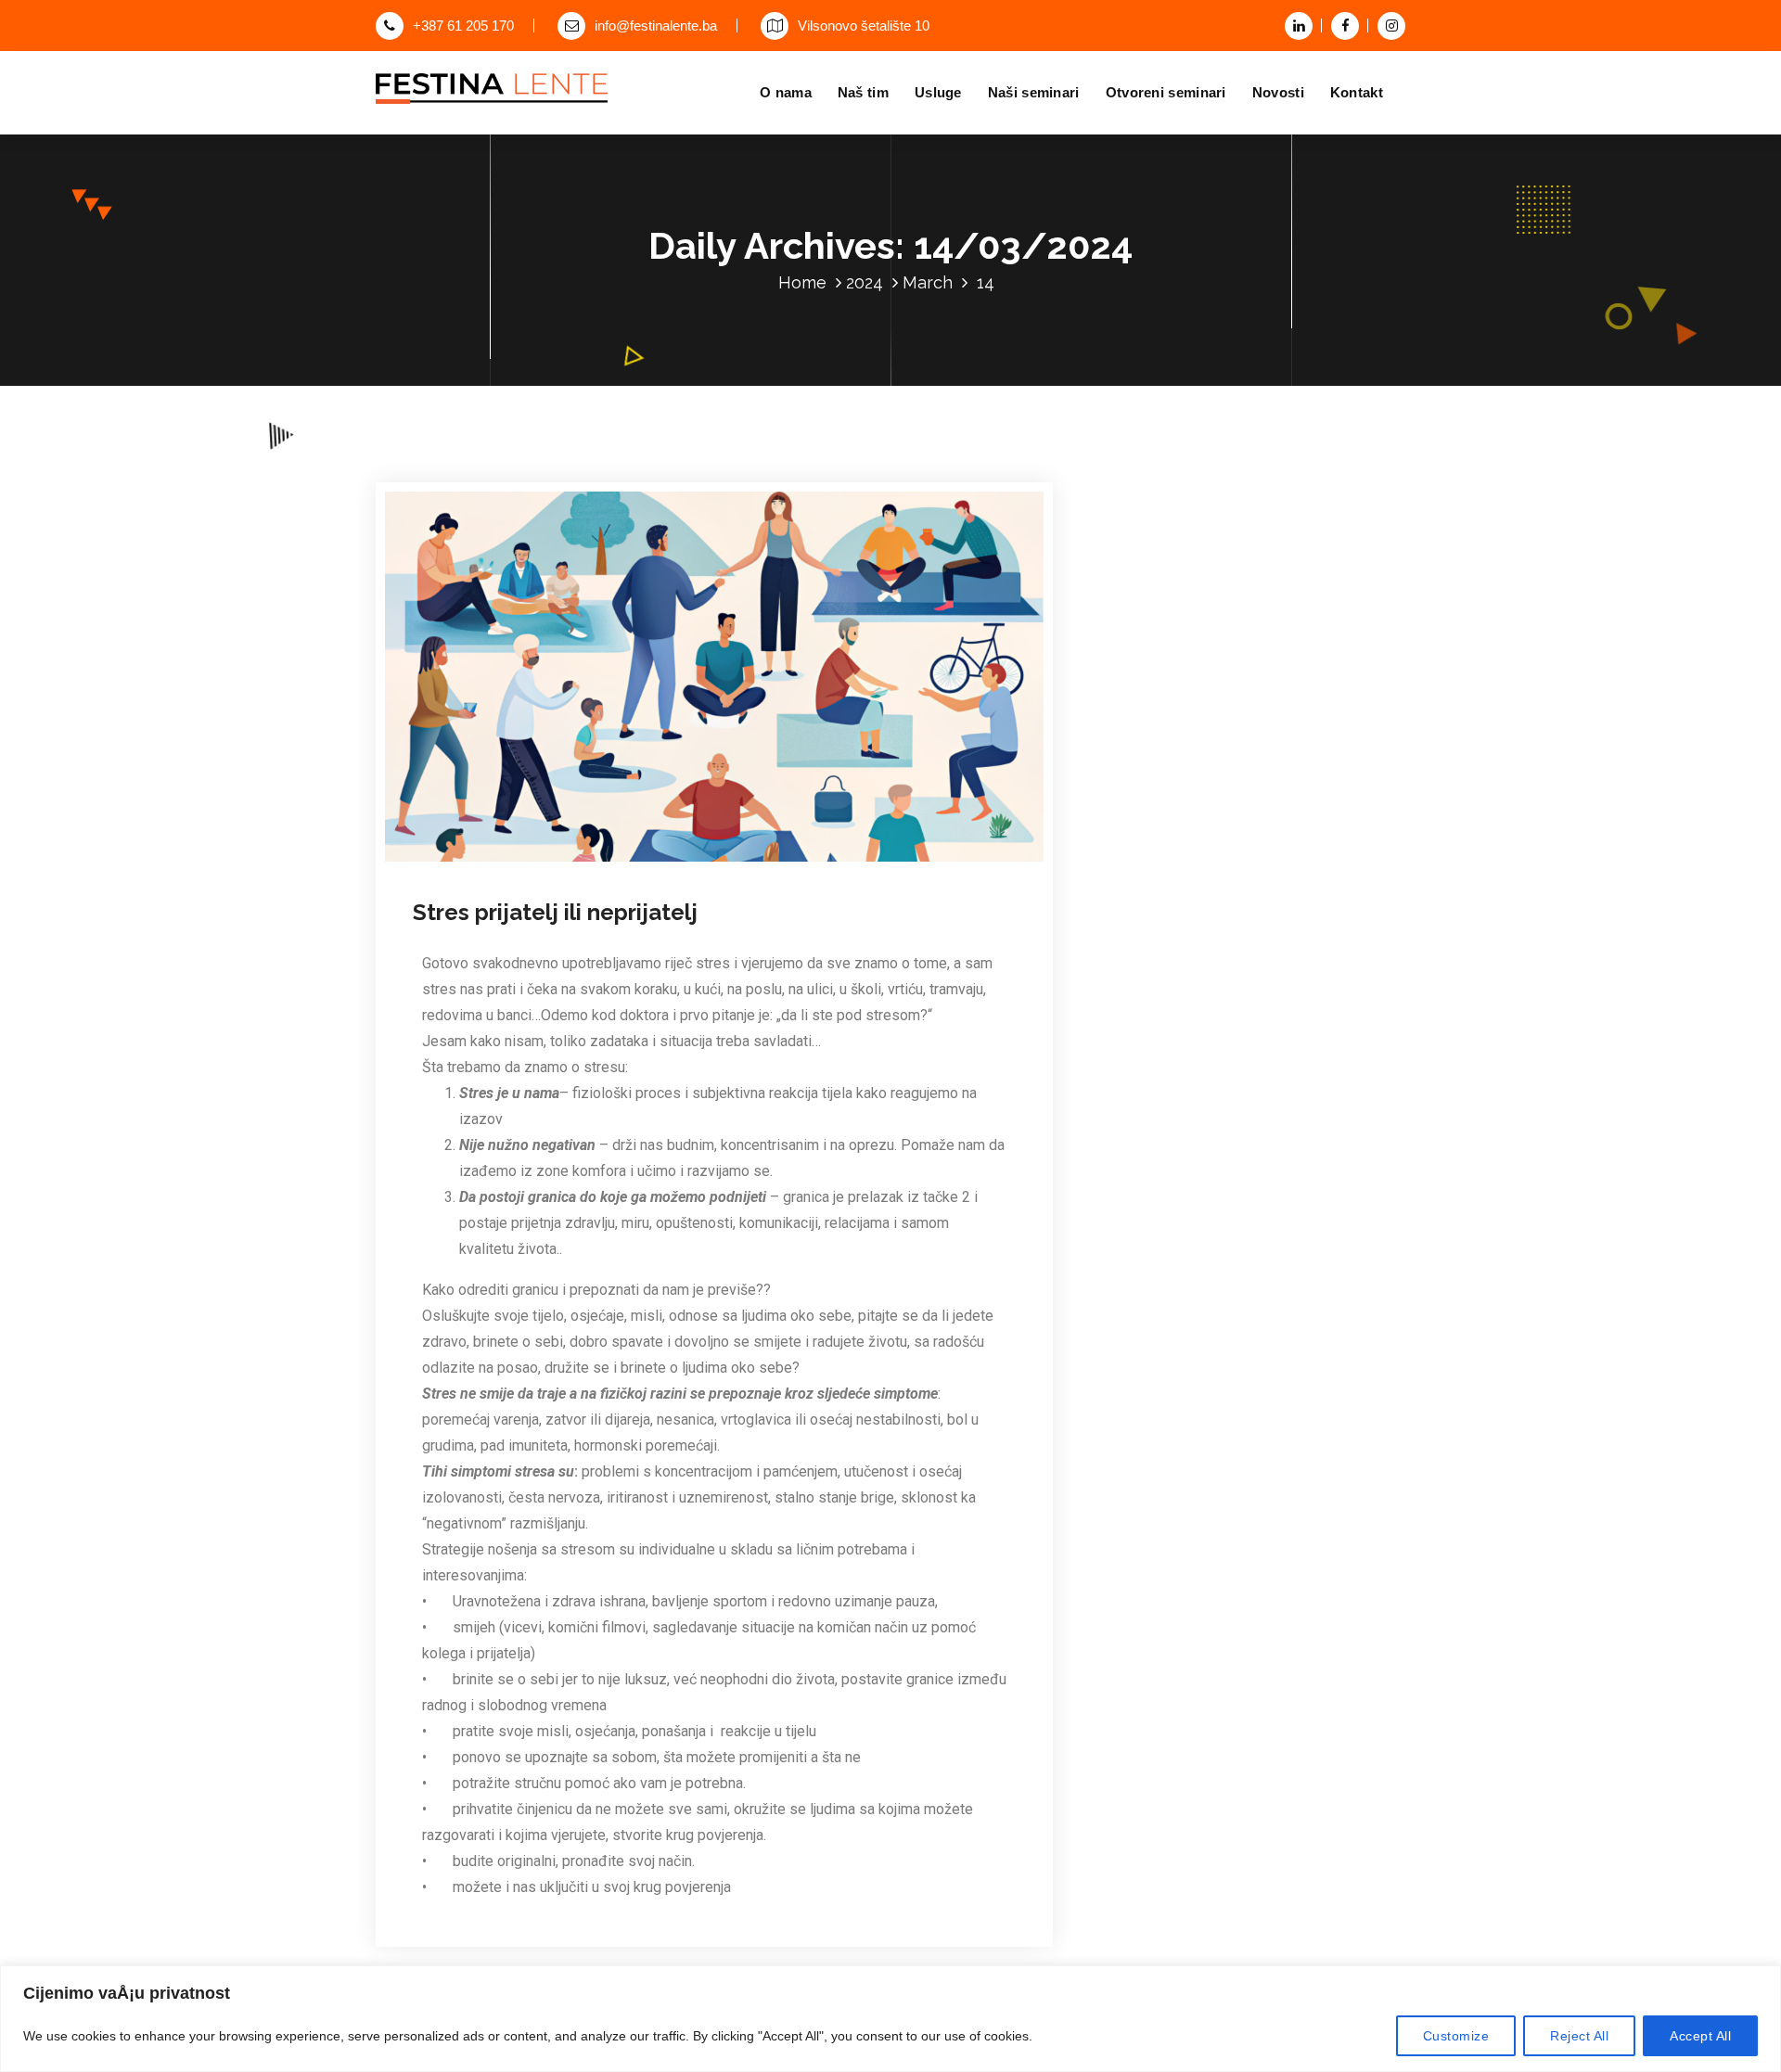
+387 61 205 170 (463, 26)
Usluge (938, 92)
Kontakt (1357, 92)
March (928, 282)
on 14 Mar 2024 (513, 862)
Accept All (1700, 2036)
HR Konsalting (930, 862)
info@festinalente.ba (656, 26)
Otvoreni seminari (1166, 92)
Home (802, 282)
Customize (1456, 2036)
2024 (865, 282)
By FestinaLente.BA (650, 862)
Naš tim (863, 92)
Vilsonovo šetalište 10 (864, 26)
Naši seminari (1034, 92)
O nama (786, 92)
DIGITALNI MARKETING (817, 862)
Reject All (1579, 2036)
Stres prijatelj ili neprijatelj (555, 912)
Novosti (1278, 92)
